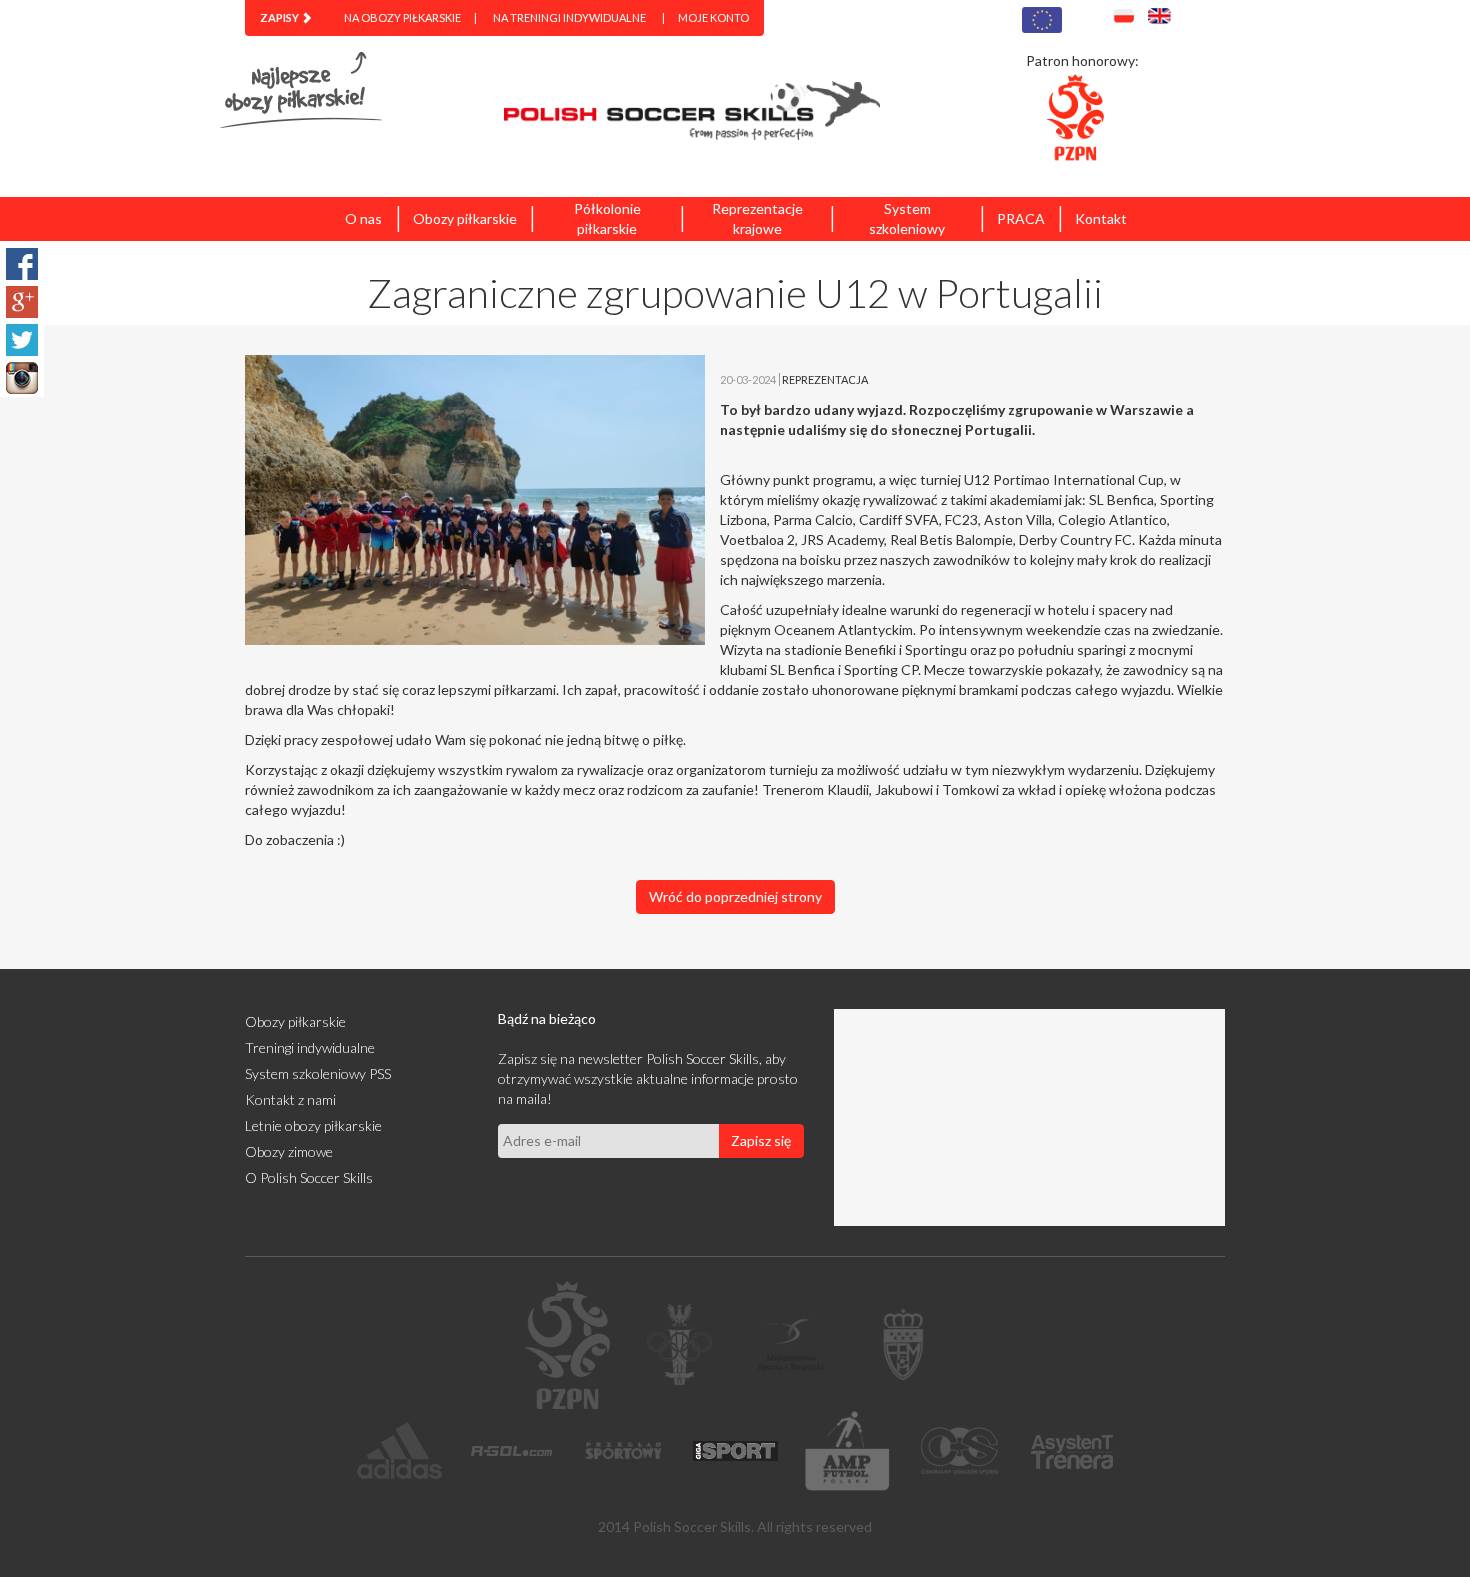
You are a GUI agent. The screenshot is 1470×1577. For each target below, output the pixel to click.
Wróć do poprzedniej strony (735, 896)
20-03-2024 (748, 379)
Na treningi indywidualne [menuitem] (569, 17)
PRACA (1021, 218)
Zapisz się (761, 1140)
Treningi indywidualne (310, 1047)
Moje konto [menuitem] (713, 17)
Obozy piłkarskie (465, 218)
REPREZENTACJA (825, 379)
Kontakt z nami (290, 1099)
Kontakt (1101, 218)
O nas (363, 218)
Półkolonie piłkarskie (607, 218)
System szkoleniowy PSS (318, 1073)
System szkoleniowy (907, 218)
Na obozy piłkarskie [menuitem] (402, 17)
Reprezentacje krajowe (757, 218)
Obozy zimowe (289, 1151)
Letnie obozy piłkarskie (313, 1125)
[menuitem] (286, 18)
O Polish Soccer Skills (309, 1177)
